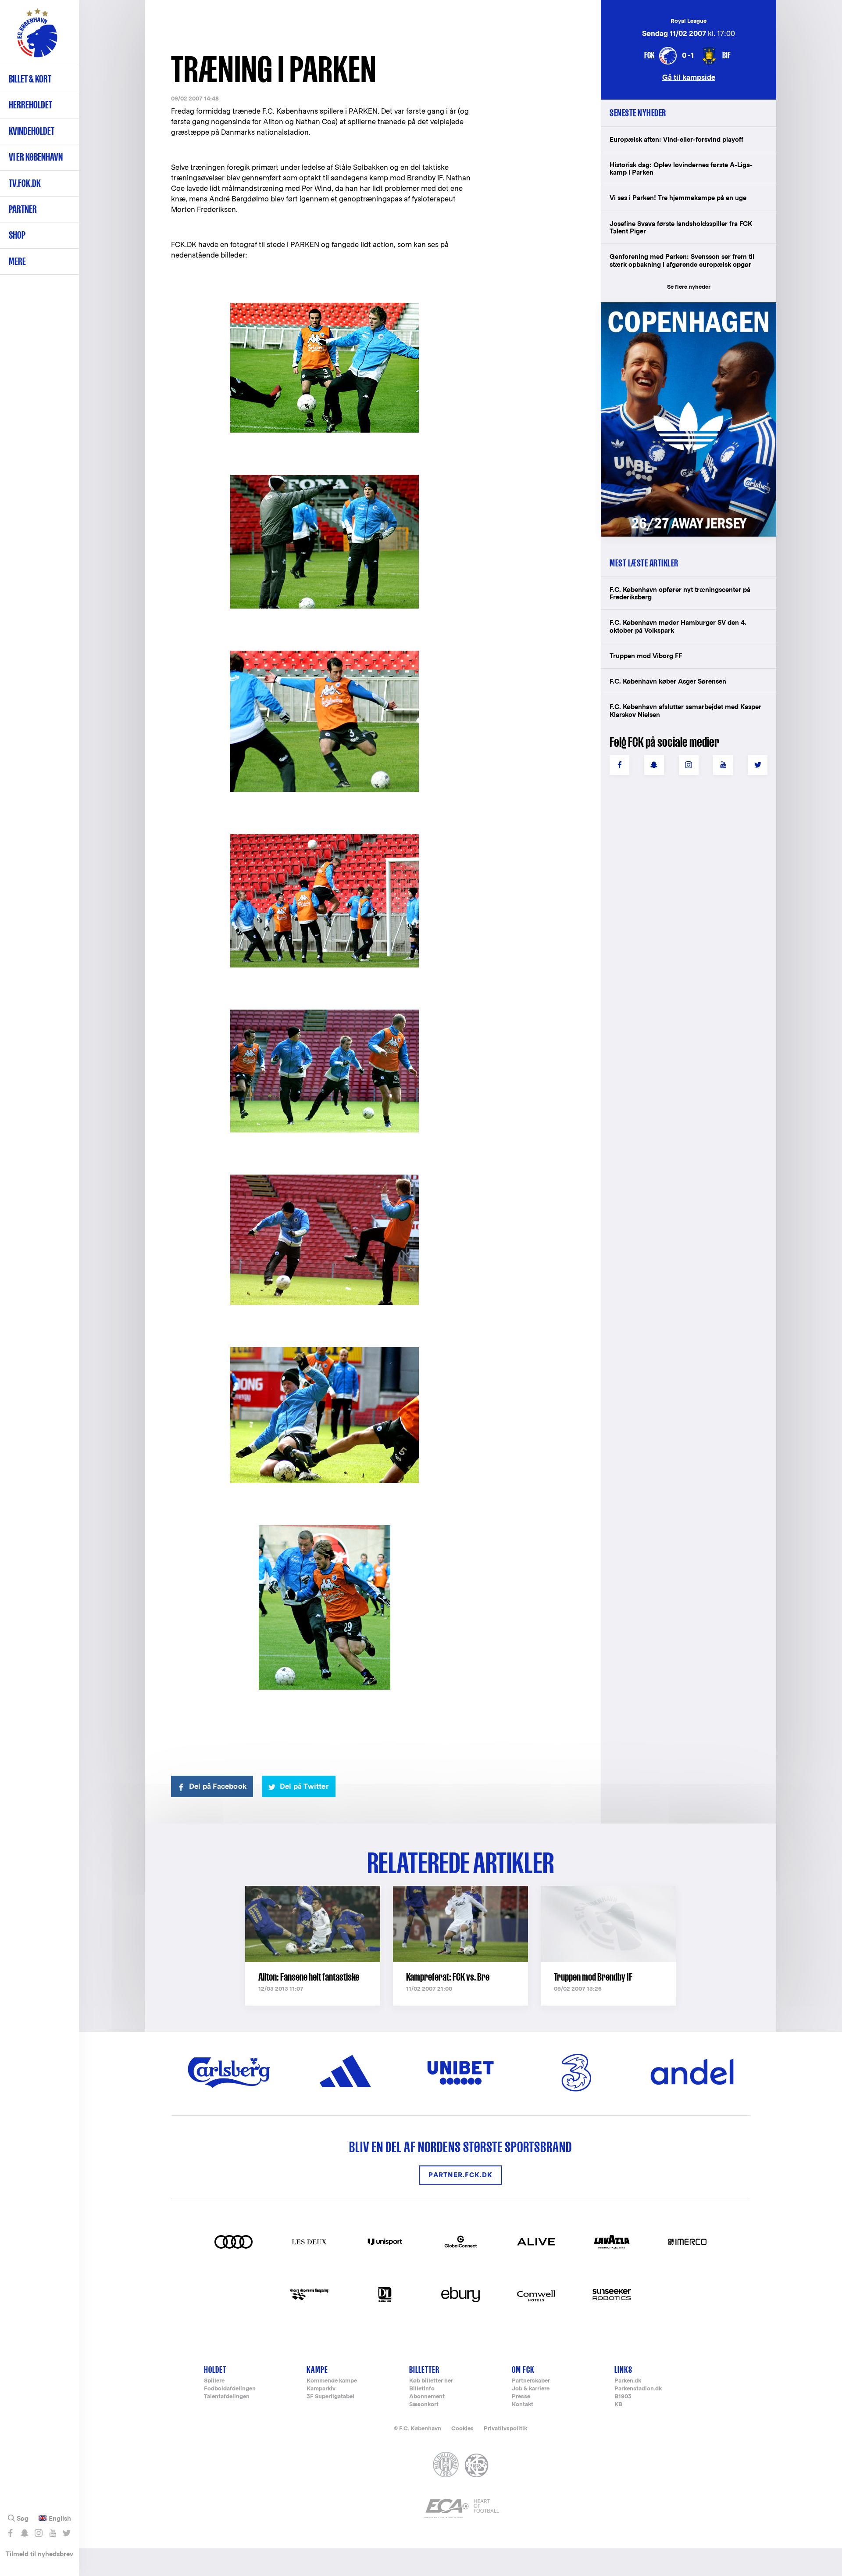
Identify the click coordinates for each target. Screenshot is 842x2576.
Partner (23, 209)
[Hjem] (37, 37)
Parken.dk (628, 2381)
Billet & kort (30, 79)
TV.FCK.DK (25, 183)
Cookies (462, 2428)
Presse (521, 2397)
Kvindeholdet (32, 131)
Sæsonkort (424, 2405)
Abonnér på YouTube (52, 2533)
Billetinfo (422, 2389)
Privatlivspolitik (505, 2428)
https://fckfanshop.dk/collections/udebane (682, 307)
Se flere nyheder (689, 287)
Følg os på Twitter (66, 2533)
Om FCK (523, 2370)
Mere (17, 261)
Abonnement (427, 2397)
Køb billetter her (431, 2381)
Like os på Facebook (10, 2533)
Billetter (424, 2370)
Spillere (214, 2381)
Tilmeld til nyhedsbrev (39, 2554)
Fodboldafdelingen (230, 2389)
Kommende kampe (332, 2381)
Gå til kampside (689, 77)
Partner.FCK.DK (460, 2175)
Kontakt (523, 2405)
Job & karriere (531, 2389)
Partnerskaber (531, 2381)
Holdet (215, 2370)
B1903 (623, 2397)
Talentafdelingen (227, 2397)
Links (623, 2370)
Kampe (317, 2370)
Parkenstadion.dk (638, 2389)
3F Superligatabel (330, 2397)
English (60, 2519)
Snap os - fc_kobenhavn (24, 2533)
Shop (17, 235)
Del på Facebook (218, 1786)
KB (618, 2405)
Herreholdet (30, 105)
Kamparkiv (321, 2389)
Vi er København (36, 157)
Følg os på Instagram (38, 2533)
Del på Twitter (304, 1786)
